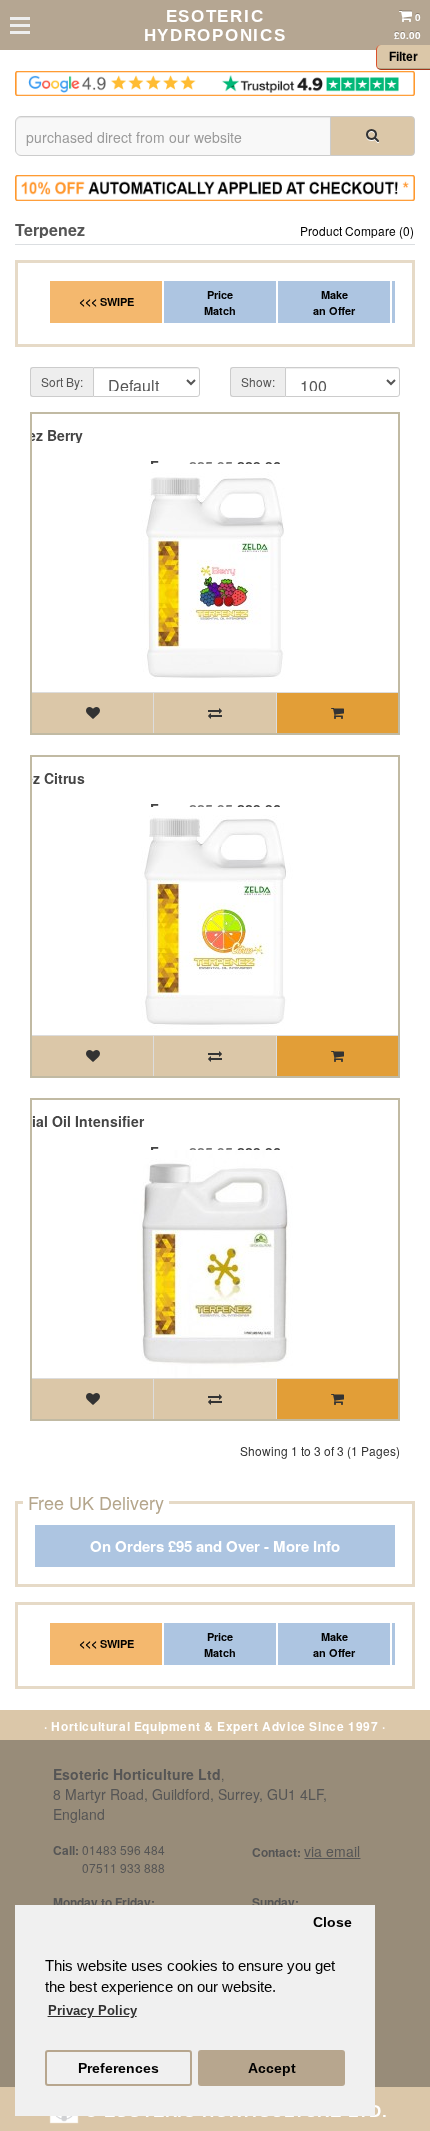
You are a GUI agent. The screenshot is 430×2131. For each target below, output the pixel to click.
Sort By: (62, 381)
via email (332, 1851)
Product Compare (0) (357, 230)
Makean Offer (334, 302)
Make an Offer (334, 1644)
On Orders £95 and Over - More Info (215, 1546)
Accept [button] (272, 2068)
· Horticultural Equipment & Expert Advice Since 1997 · (214, 1726)
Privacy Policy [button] (92, 2010)
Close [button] (332, 1922)
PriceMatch (220, 302)
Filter (403, 57)
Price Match (220, 1644)
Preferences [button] (118, 2068)
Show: (258, 381)
